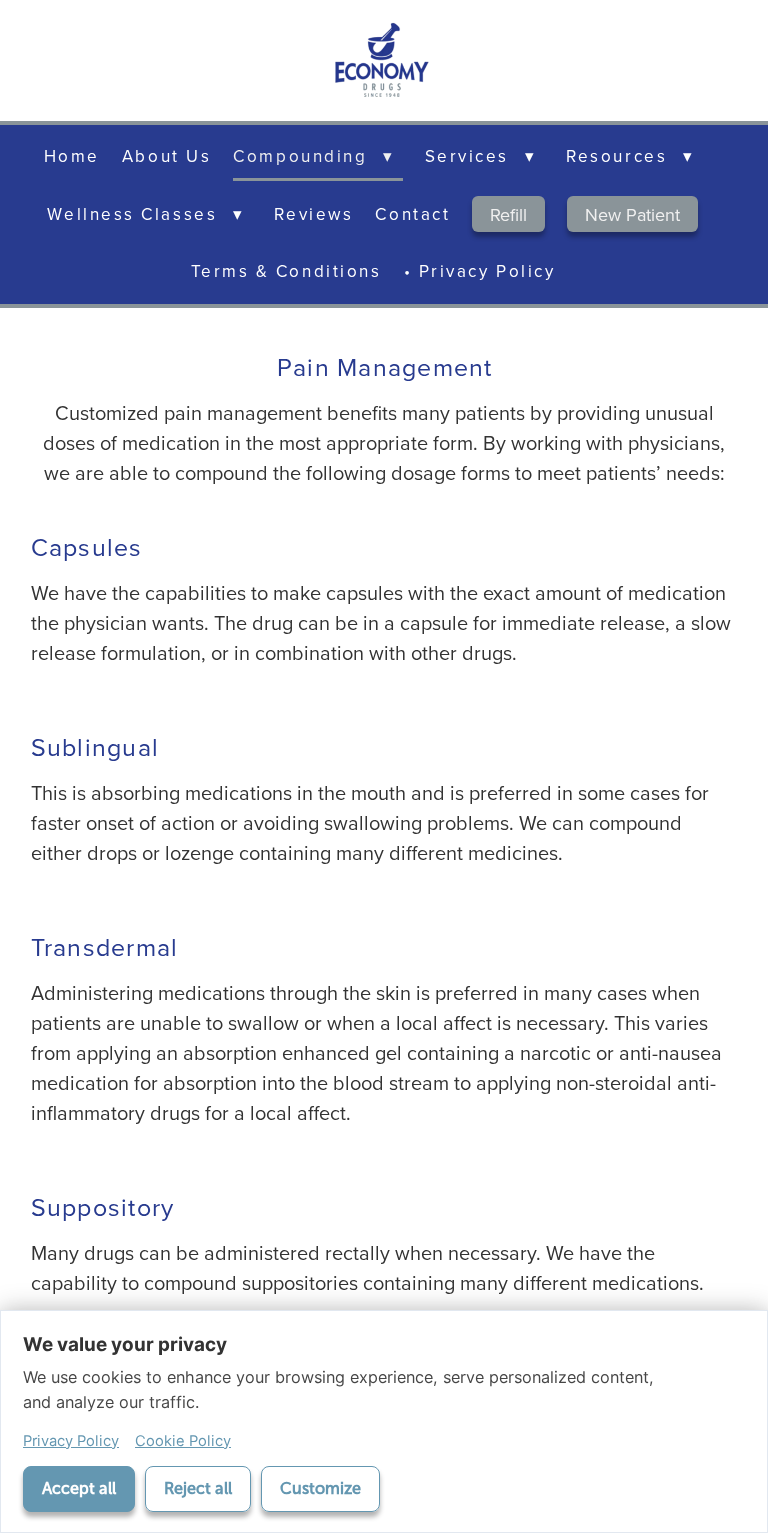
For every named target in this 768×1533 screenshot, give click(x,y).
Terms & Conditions (286, 271)
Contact (412, 214)
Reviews (313, 214)
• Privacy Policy (480, 271)
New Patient (632, 214)
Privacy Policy (71, 1441)
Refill (508, 214)
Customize (320, 1488)
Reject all (198, 1488)
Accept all (79, 1488)
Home (72, 156)
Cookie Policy (183, 1441)
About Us (166, 156)
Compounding (313, 156)
